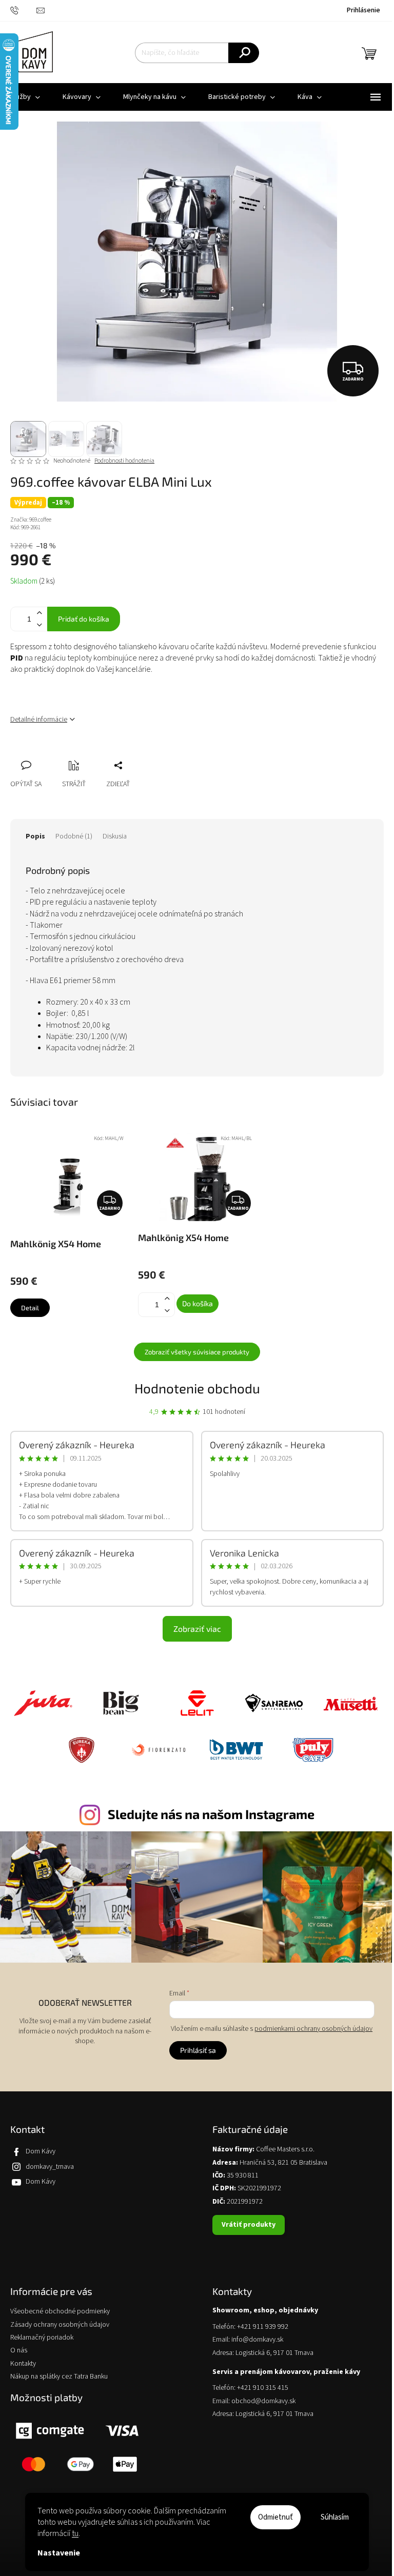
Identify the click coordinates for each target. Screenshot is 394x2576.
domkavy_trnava (50, 2167)
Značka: (31, 520)
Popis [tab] (35, 836)
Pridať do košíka (84, 619)
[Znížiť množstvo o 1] (39, 625)
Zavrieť (87, 754)
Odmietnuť (275, 2517)
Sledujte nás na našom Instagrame (211, 1814)
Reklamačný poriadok (42, 2338)
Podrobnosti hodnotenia (124, 461)
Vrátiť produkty (249, 2225)
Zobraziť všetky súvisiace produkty (197, 1352)
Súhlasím (335, 2517)
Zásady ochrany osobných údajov (60, 2325)
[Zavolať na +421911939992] (23, 10)
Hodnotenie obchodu (197, 1388)
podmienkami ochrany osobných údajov (313, 2029)
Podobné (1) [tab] (74, 836)
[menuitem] (82, 97)
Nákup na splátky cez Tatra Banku (59, 2377)
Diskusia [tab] (115, 836)
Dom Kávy (41, 2151)
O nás (19, 2351)
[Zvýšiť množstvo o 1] (39, 613)
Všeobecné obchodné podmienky (60, 2312)
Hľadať (244, 53)
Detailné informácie (39, 720)
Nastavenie (59, 2553)
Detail (30, 1308)
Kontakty (23, 2364)
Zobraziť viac (197, 1629)
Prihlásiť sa (198, 2050)
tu (75, 2533)
